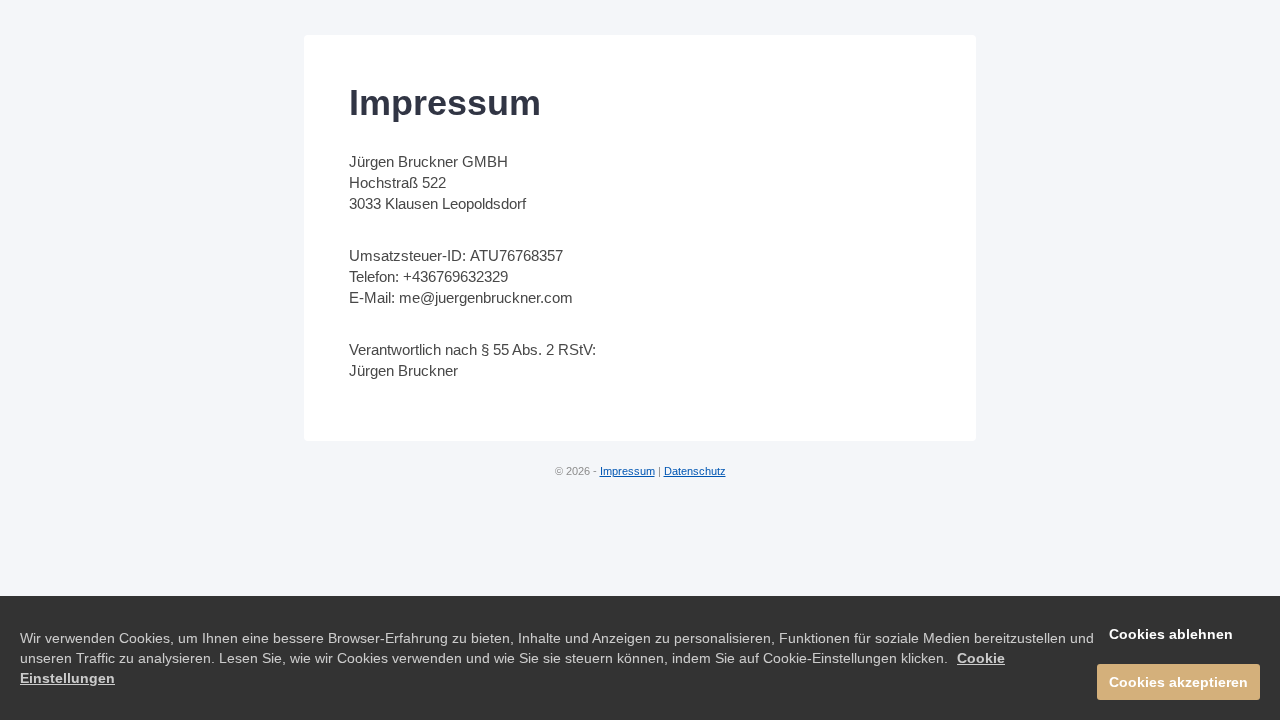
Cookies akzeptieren (1178, 682)
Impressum (627, 471)
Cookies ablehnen (1171, 634)
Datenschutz (695, 471)
